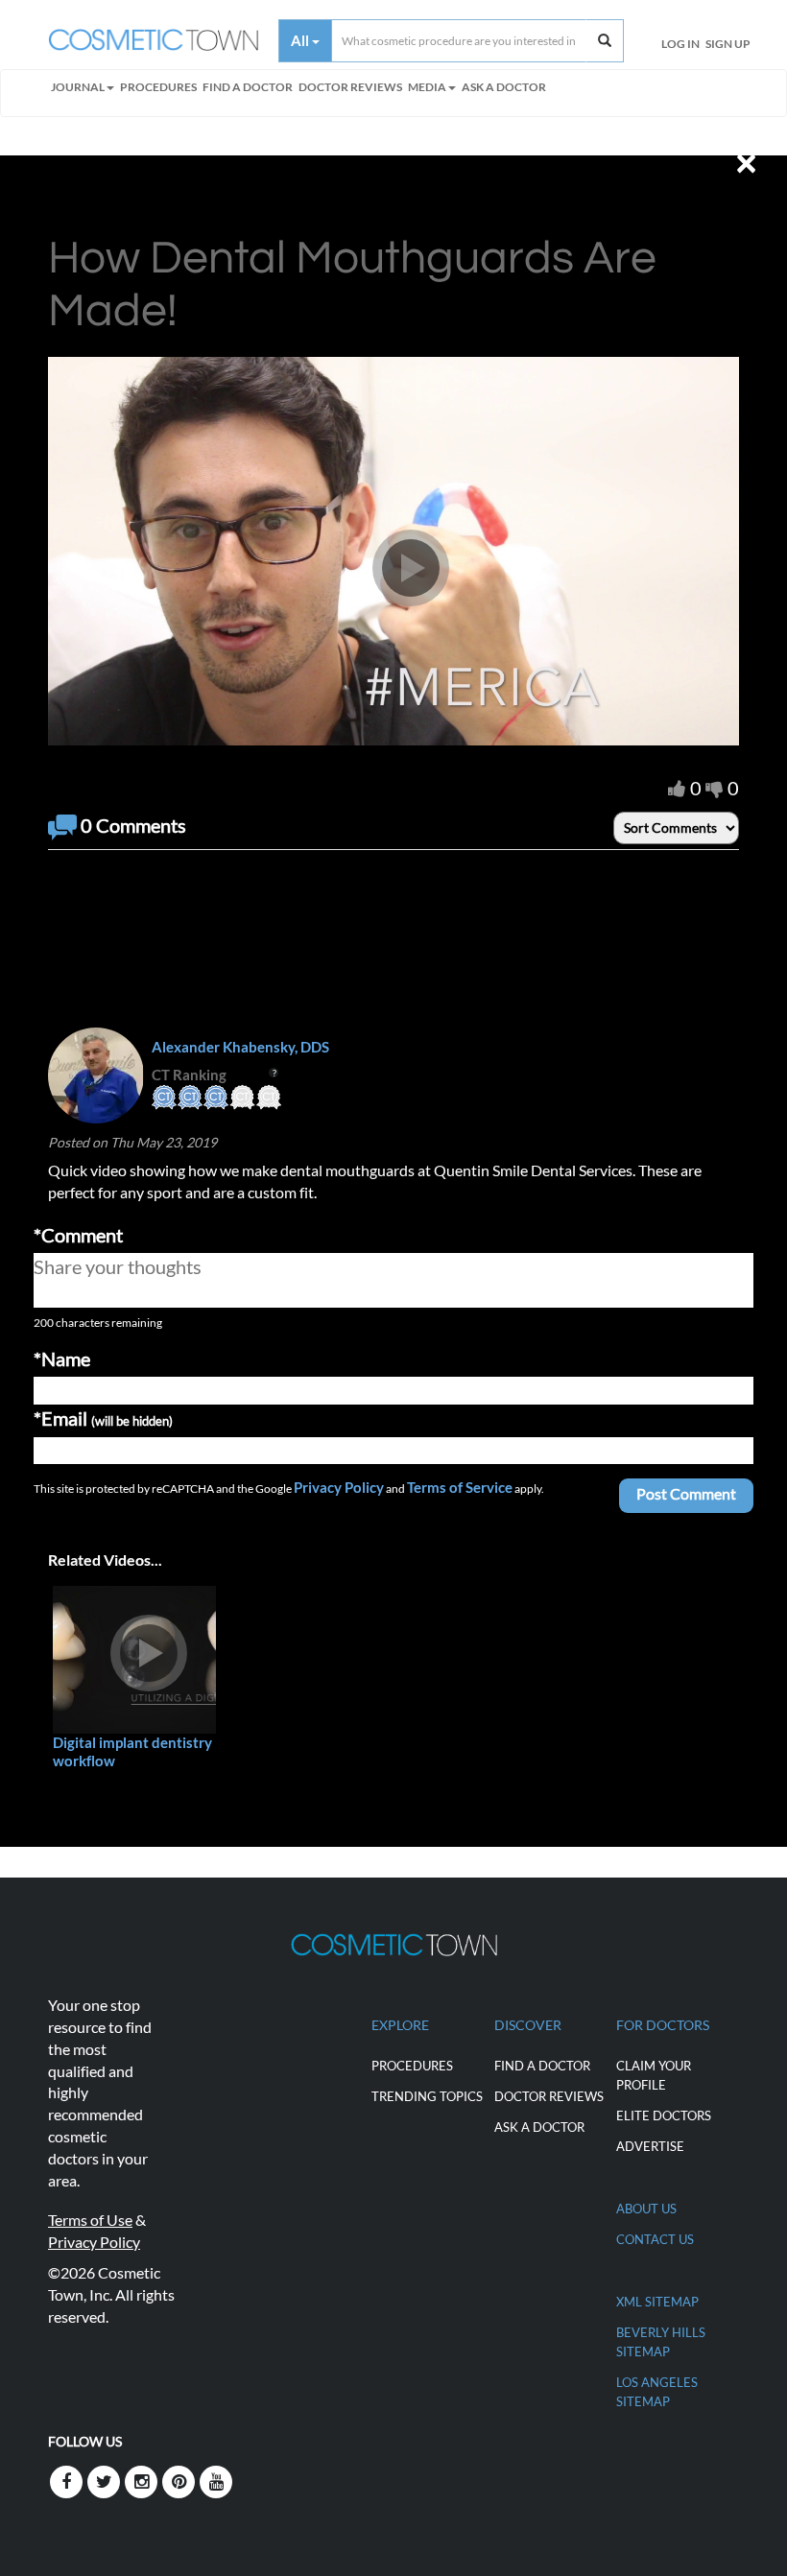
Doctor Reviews (350, 87)
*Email (103, 1418)
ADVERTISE (650, 2146)
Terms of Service (460, 1487)
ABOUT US (646, 2209)
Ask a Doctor (504, 87)
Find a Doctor (542, 2066)
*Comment (78, 1235)
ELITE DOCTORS (664, 2115)
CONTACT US (655, 2239)
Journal (78, 87)
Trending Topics (427, 2096)
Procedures (158, 87)
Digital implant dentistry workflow (132, 1751)
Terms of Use (90, 2220)
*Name (62, 1359)
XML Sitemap (657, 2302)
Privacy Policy (339, 1487)
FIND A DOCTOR (248, 87)
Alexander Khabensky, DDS (240, 1047)
